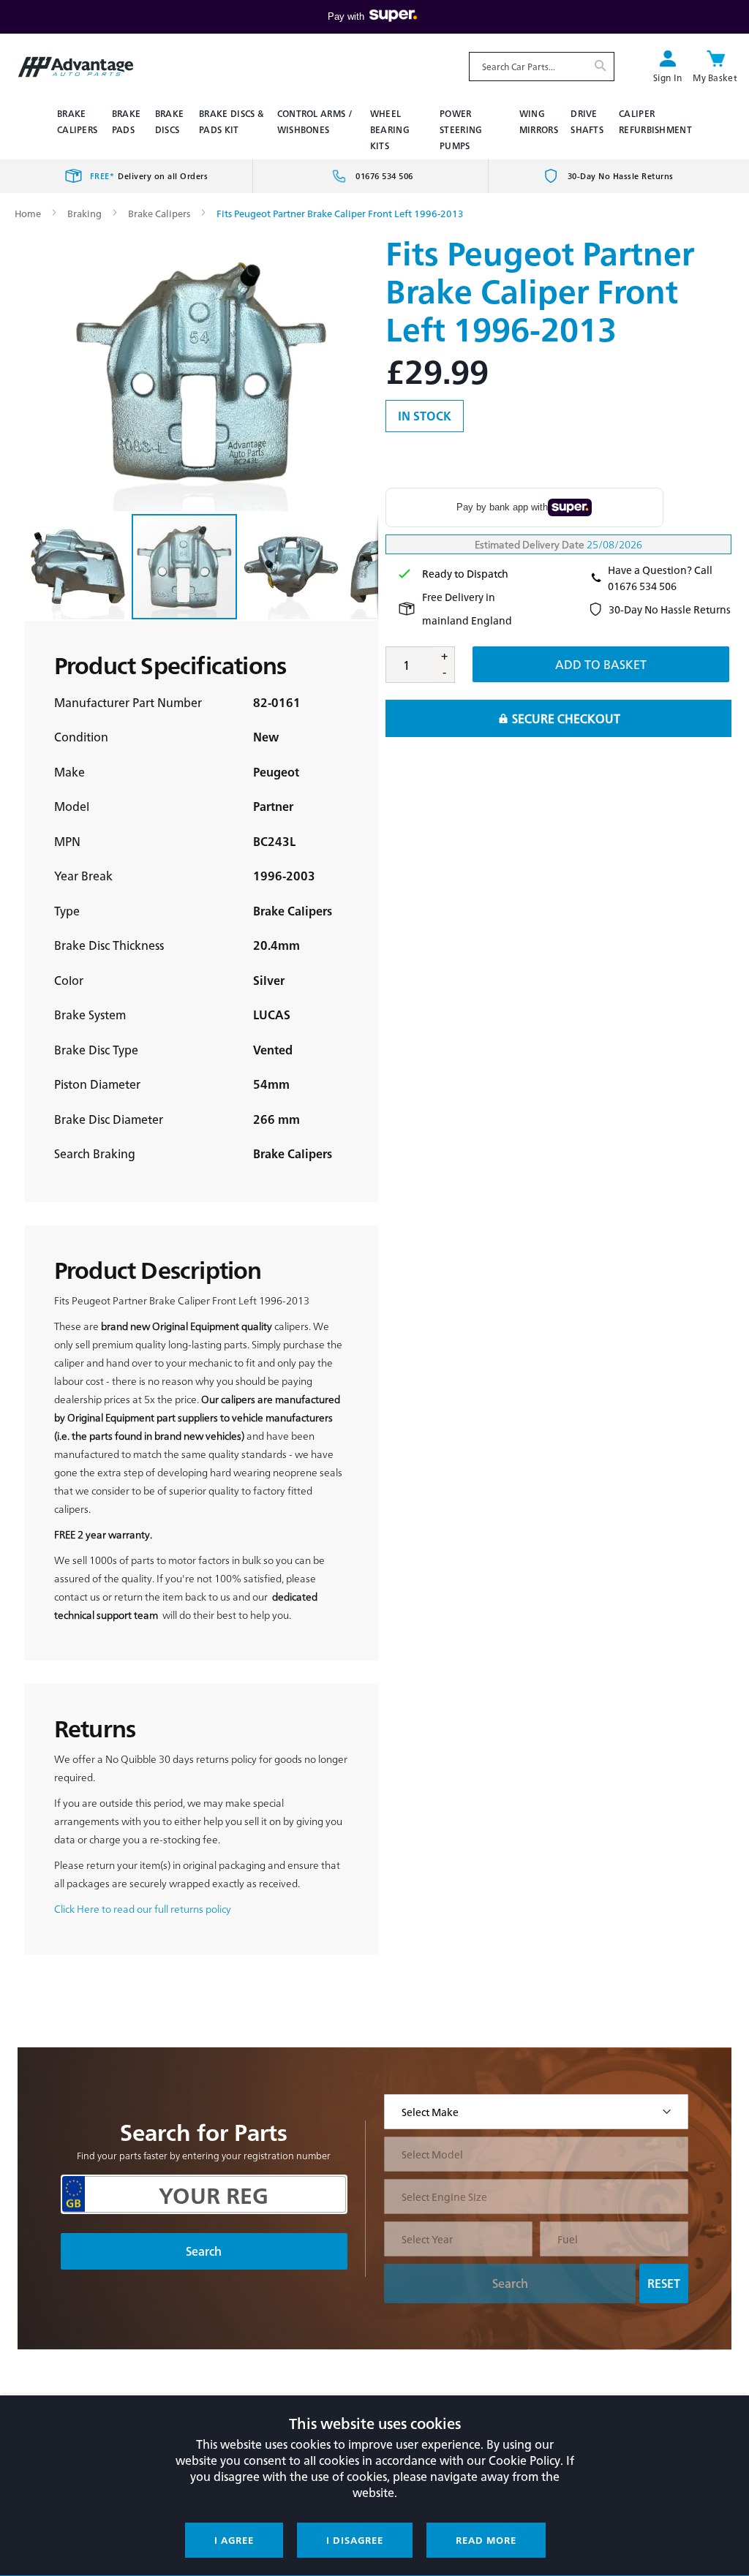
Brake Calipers (159, 213)
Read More (486, 2540)
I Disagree (355, 2540)
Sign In (667, 78)
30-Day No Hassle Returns (621, 176)
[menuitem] (79, 121)
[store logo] (76, 67)
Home (28, 213)
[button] (78, 567)
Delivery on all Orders (149, 176)
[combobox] (542, 67)
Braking (84, 213)
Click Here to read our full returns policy (143, 1908)
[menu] (374, 129)
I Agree (234, 2540)
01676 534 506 (384, 176)
